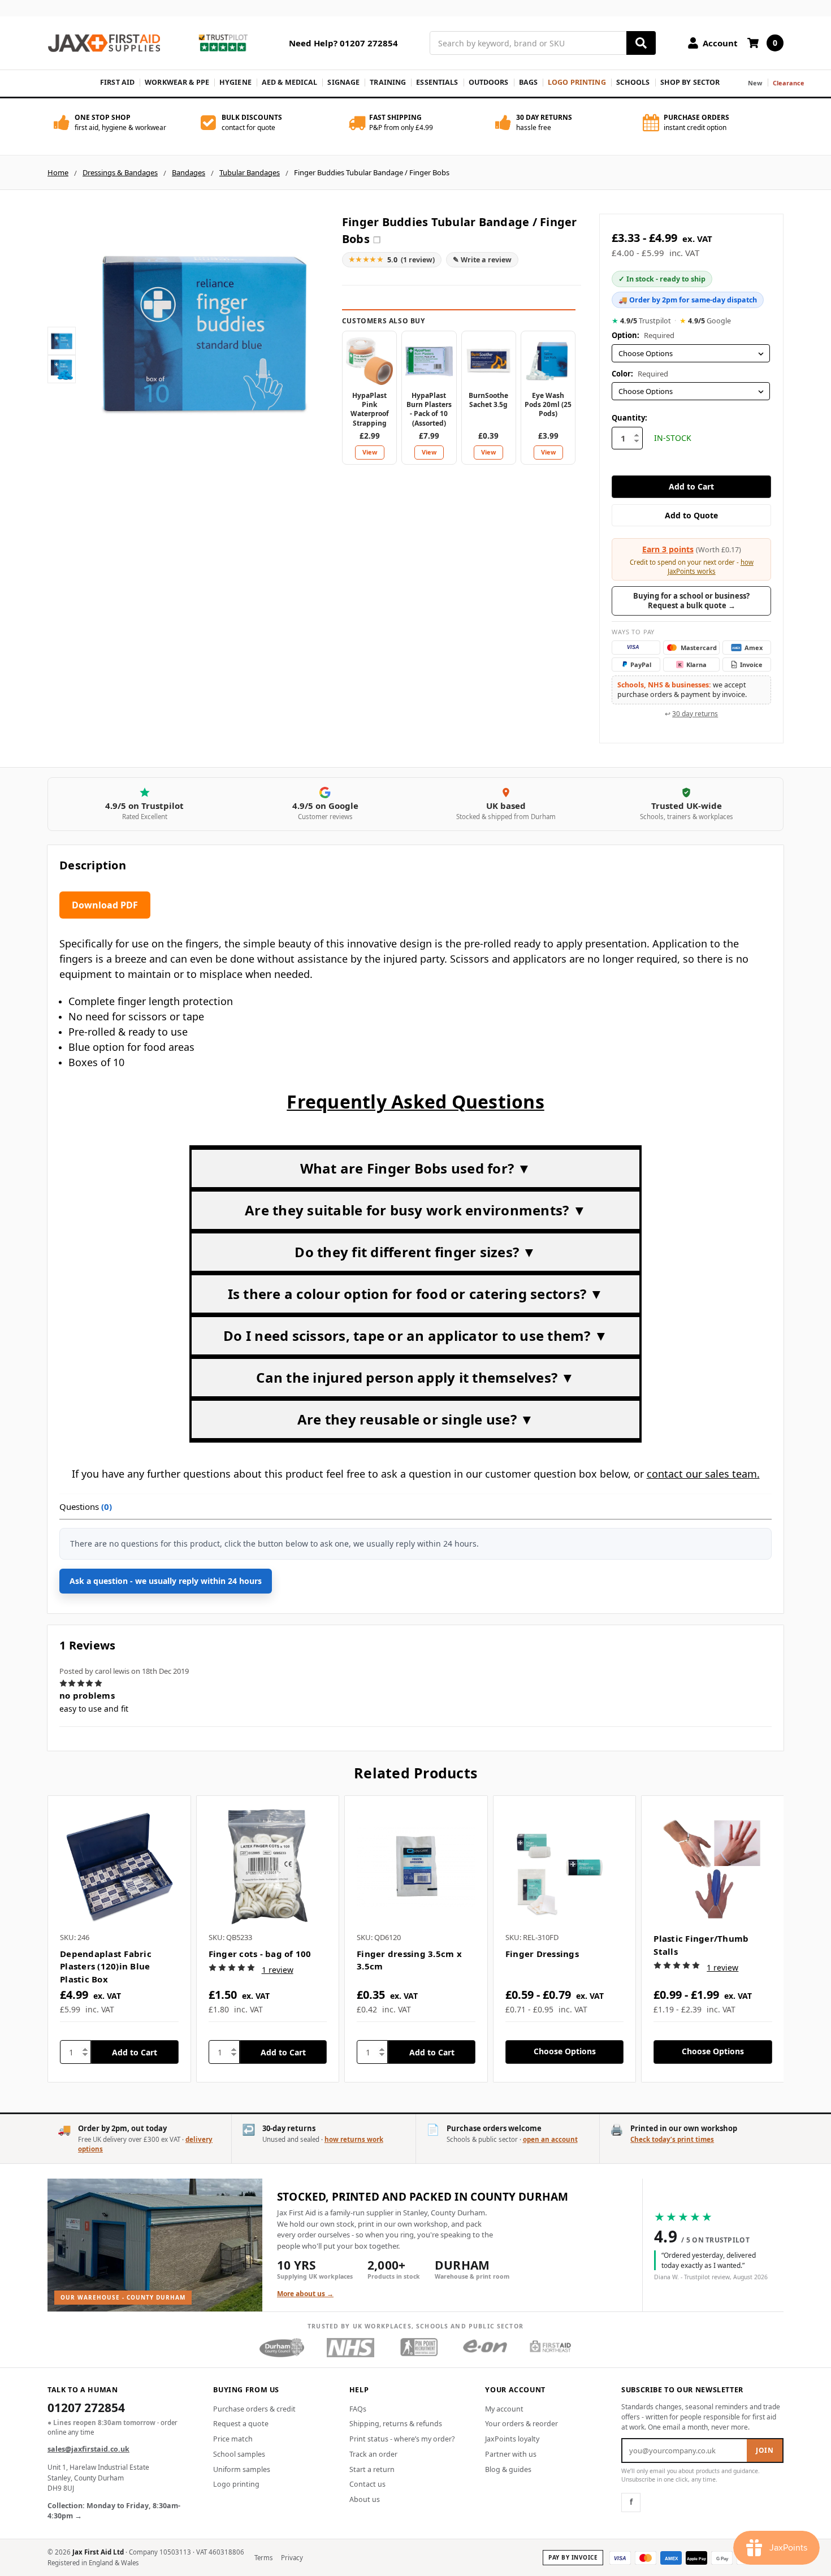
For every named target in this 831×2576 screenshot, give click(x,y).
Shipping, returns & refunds (396, 2424)
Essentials (437, 82)
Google (705, 321)
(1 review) (392, 259)
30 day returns (695, 714)
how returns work (354, 2139)
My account (504, 2409)
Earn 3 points (668, 549)
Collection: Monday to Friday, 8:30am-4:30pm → (114, 2511)
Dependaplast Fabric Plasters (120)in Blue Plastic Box (106, 1966)
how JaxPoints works (711, 567)
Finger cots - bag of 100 (260, 1954)
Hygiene (235, 82)
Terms (264, 2558)
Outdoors (489, 82)
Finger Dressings (542, 1954)
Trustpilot (641, 321)
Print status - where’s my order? (402, 2439)
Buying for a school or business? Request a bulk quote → (691, 601)
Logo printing (236, 2484)
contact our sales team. (703, 1474)
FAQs (358, 2409)
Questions (86, 1506)
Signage (343, 82)
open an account (550, 2139)
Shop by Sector (690, 82)
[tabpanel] (119, 1939)
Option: (643, 335)
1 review (278, 1970)
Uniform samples (242, 2469)
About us (365, 2499)
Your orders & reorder (521, 2424)
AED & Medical (290, 82)
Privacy (292, 2558)
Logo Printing (577, 82)
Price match (233, 2439)
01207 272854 (86, 2409)
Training (388, 82)
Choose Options (565, 2051)
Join (765, 2450)
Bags (529, 82)
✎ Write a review (482, 260)
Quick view (119, 1867)
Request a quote (241, 2424)
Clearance (789, 83)
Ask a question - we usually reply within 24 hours (166, 1581)
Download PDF (105, 905)
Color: (640, 374)
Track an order (373, 2454)
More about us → (305, 2294)
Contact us (367, 2484)
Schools (633, 82)
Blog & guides (508, 2469)
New (755, 83)
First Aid (117, 82)
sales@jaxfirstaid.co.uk (88, 2449)
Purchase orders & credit (254, 2409)
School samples (239, 2454)
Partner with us (511, 2454)
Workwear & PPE (177, 82)
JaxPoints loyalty (512, 2439)
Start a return (372, 2469)
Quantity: (629, 418)
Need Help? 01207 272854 (343, 43)
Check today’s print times (672, 2139)
